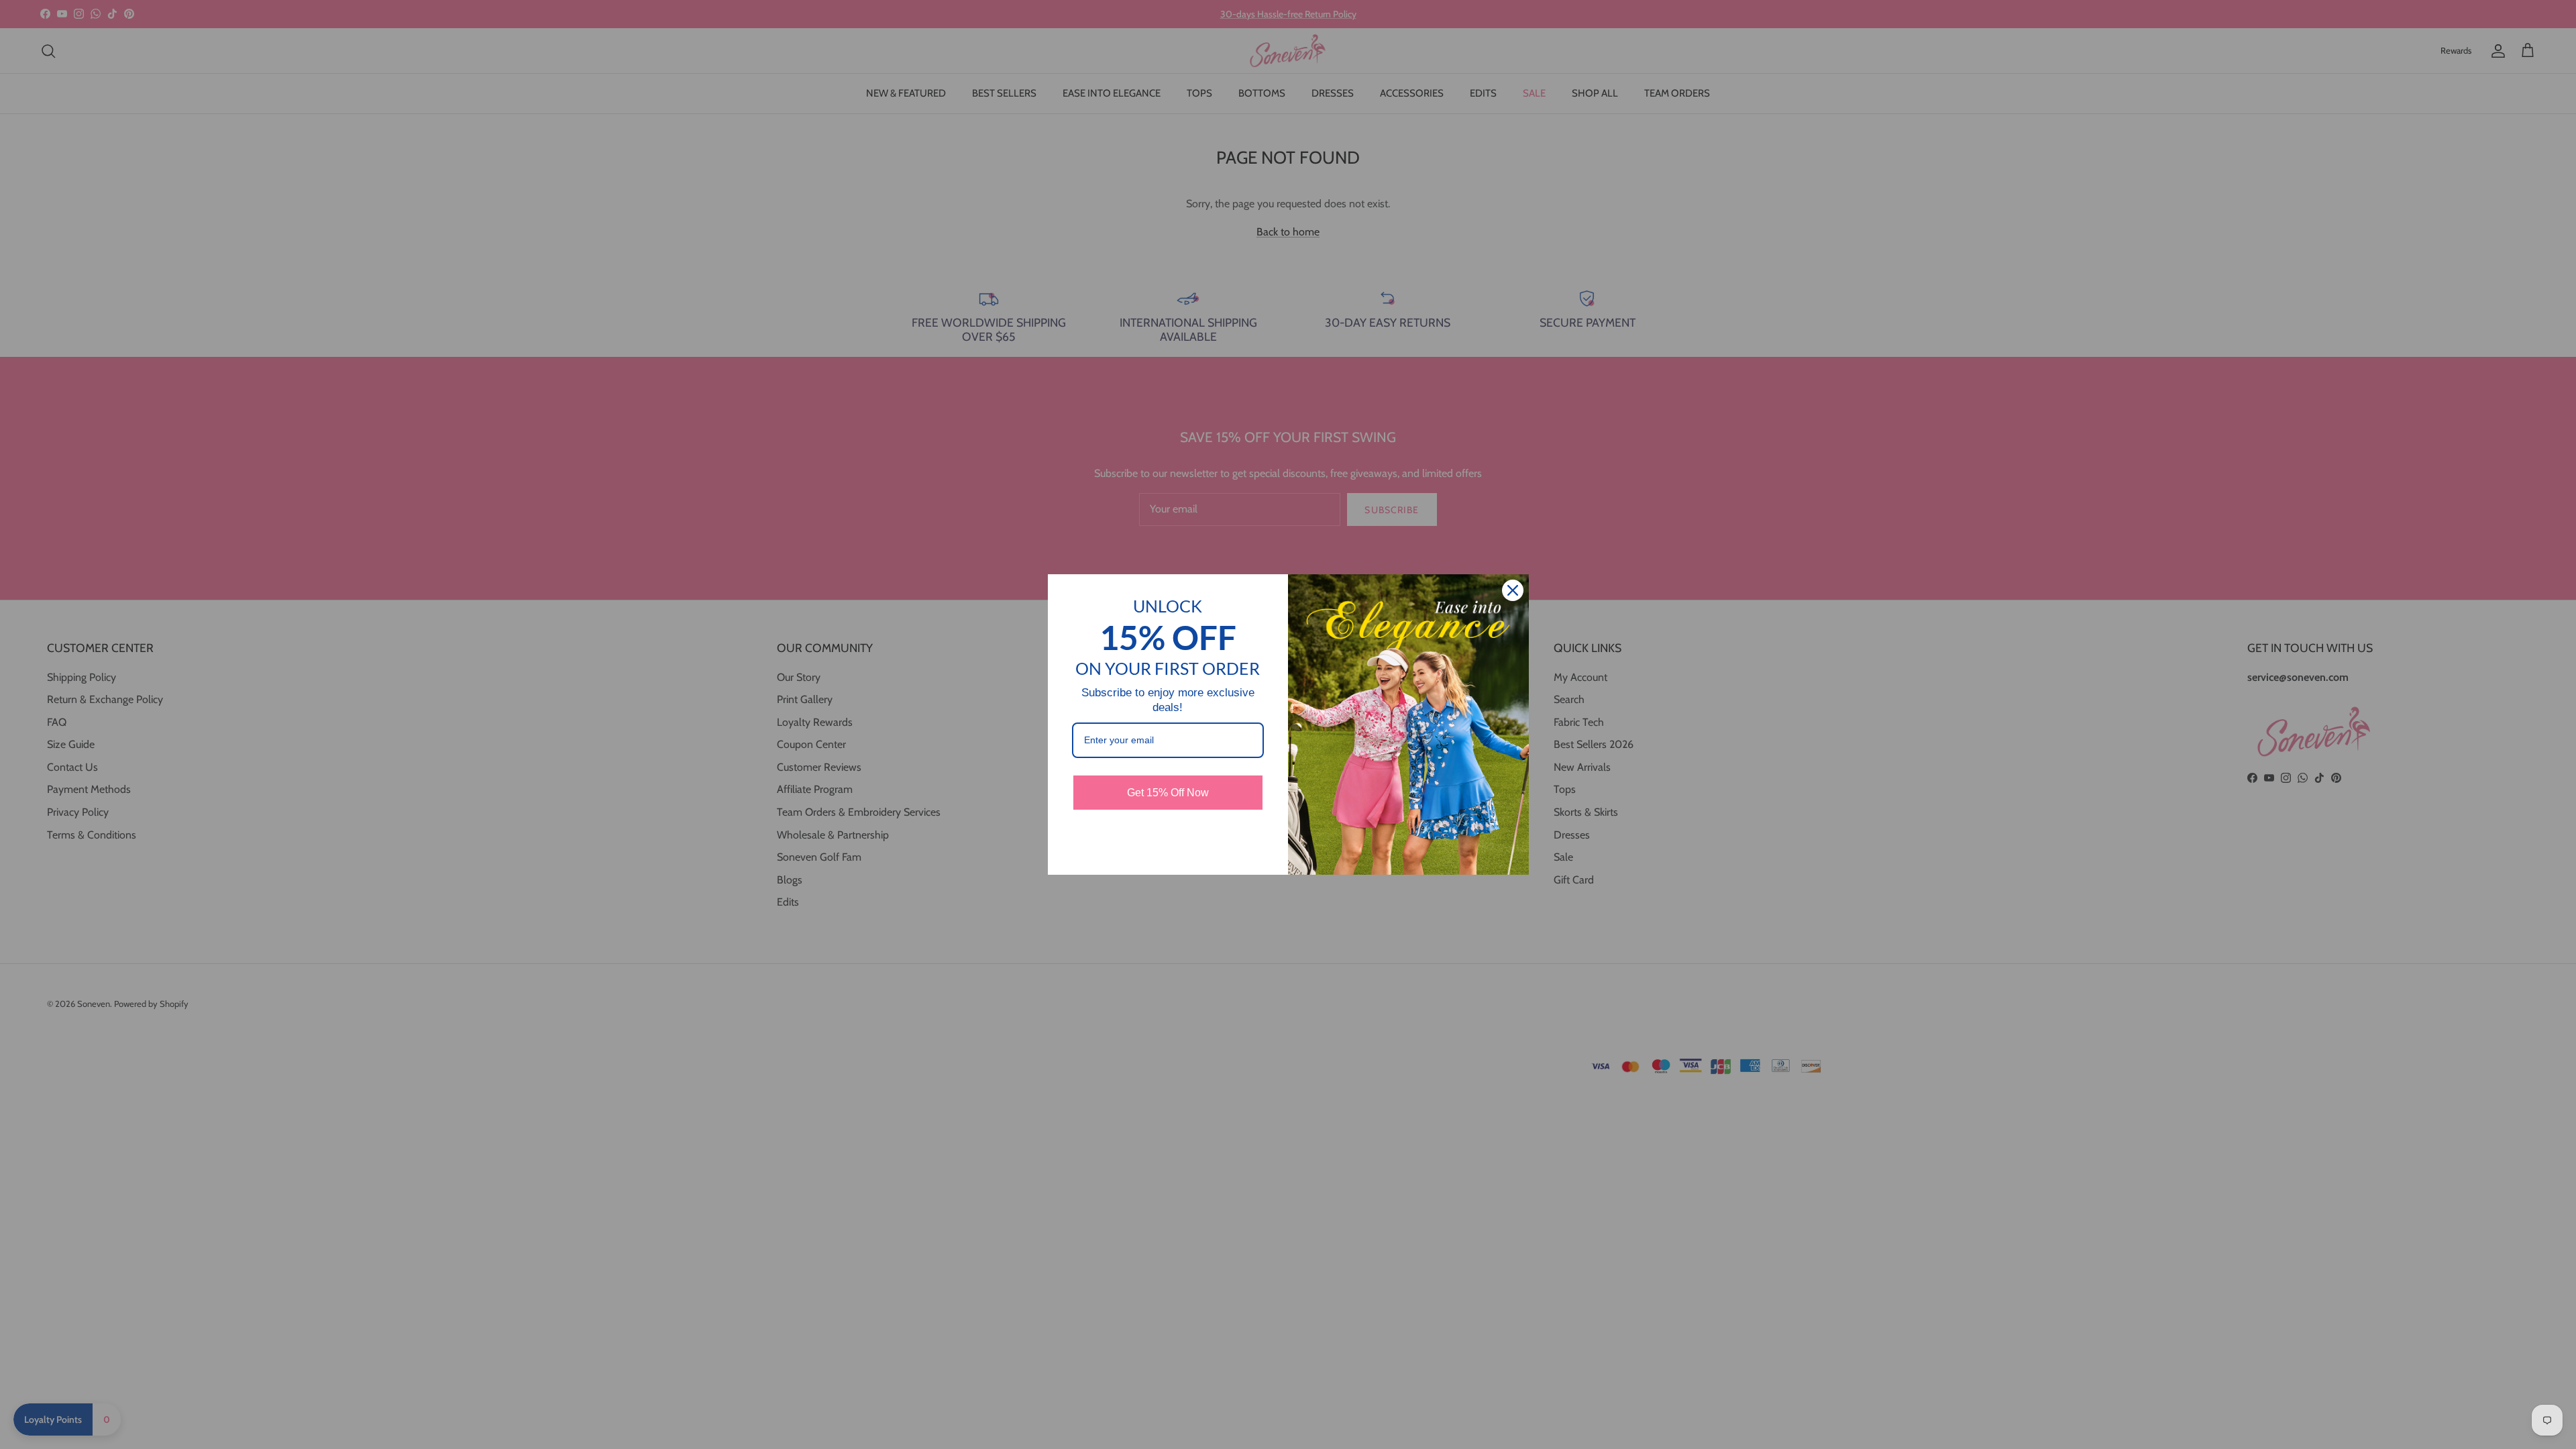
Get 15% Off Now (1168, 793)
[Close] (1513, 590)
